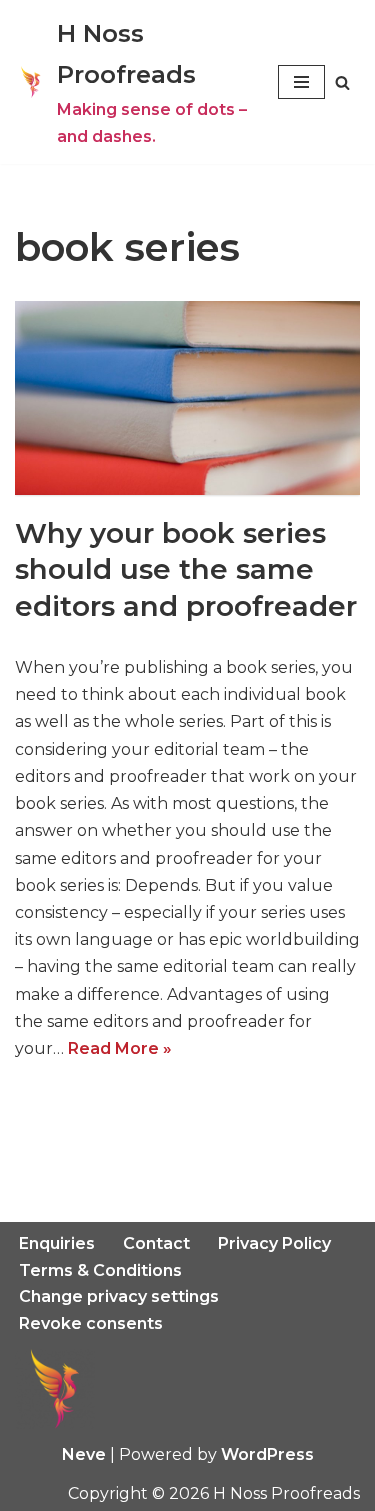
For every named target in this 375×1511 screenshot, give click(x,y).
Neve (84, 1454)
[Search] (342, 82)
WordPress (267, 1454)
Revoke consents (91, 1323)
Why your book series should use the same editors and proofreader (186, 569)
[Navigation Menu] (301, 82)
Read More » (120, 1048)
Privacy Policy (274, 1243)
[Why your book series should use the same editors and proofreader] (187, 398)
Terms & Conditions (100, 1270)
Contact (156, 1243)
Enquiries (57, 1243)
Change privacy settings (119, 1296)
